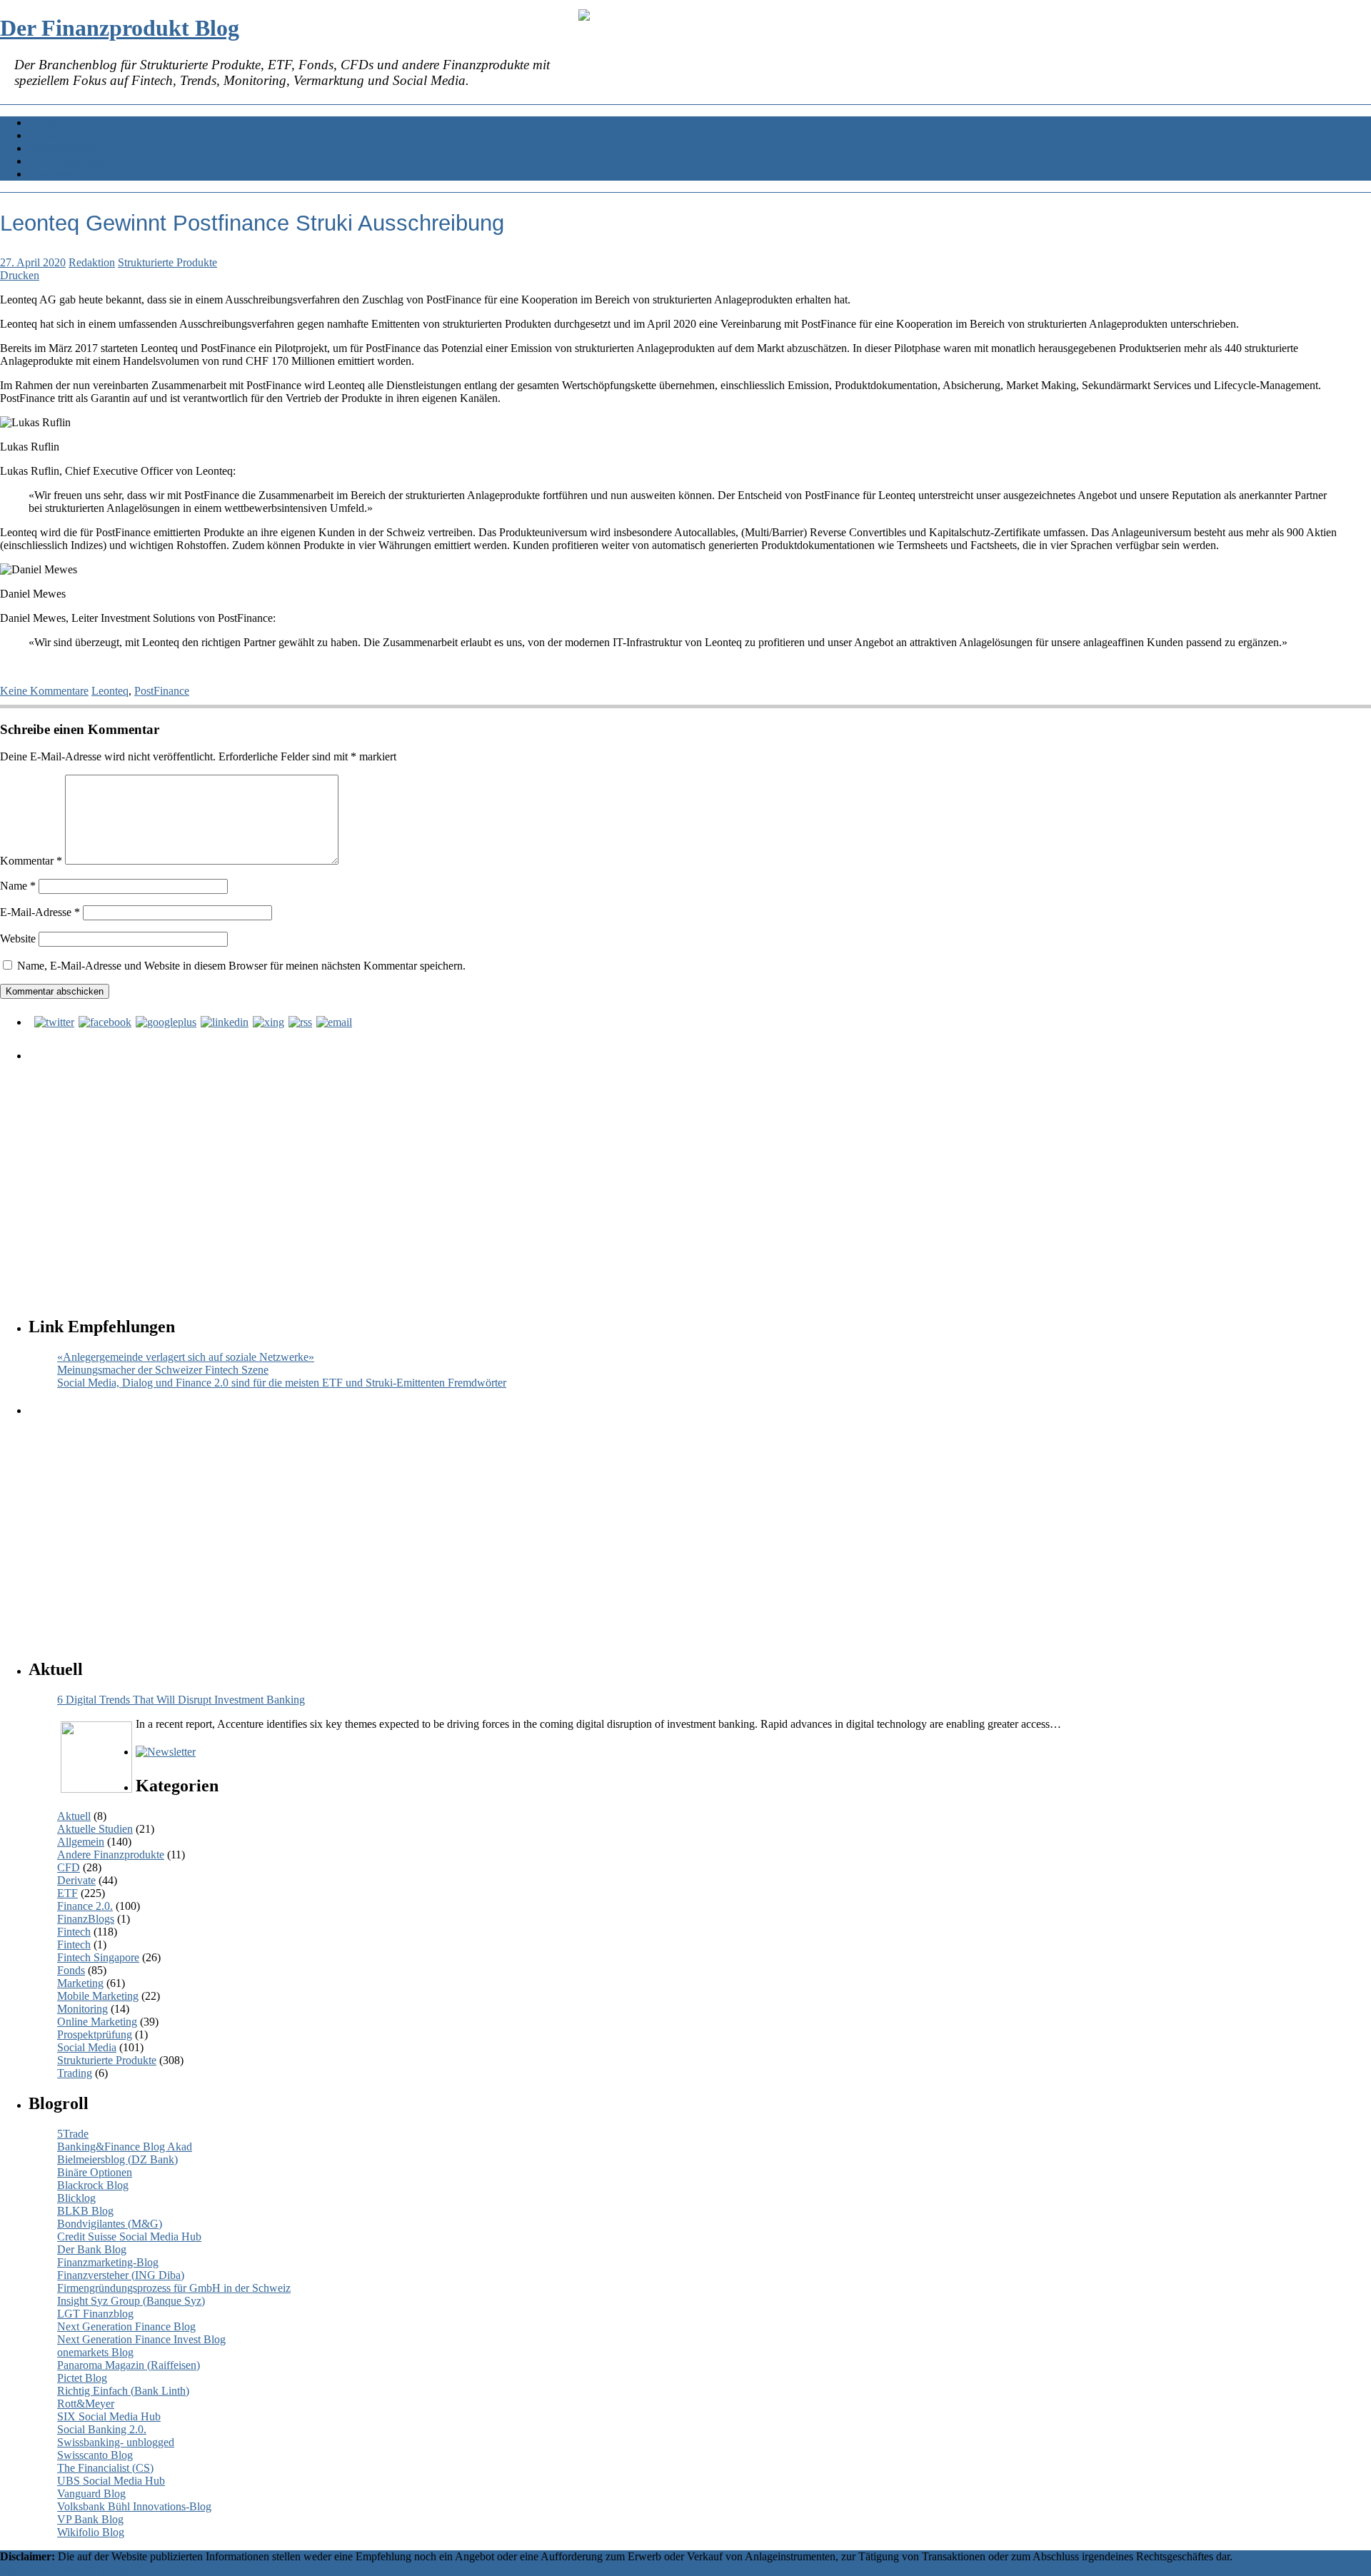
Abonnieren (55, 135)
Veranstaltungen (65, 148)
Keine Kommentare (44, 691)
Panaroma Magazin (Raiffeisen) (129, 2365)
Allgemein (81, 1842)
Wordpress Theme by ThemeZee (74, 2569)
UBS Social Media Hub (111, 2481)
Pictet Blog (82, 2378)
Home (42, 122)
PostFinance (162, 691)
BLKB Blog (85, 2211)
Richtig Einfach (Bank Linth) (123, 2391)
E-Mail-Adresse (40, 912)
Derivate (76, 1880)
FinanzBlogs (86, 1919)
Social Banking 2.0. (102, 2429)
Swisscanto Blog (95, 2455)
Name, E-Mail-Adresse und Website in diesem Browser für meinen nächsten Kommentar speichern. (241, 966)
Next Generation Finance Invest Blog (141, 2339)
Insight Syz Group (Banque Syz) (131, 2301)
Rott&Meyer (86, 2404)
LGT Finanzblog (95, 2314)
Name (18, 886)
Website (18, 939)
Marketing (80, 1983)
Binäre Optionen (95, 2172)
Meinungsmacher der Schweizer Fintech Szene (163, 1370)
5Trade (73, 2134)
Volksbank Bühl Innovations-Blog (134, 2506)
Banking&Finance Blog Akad (125, 2147)
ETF (67, 1893)
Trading (75, 2073)
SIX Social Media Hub (109, 2416)
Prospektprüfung (95, 2034)
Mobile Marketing (98, 1996)
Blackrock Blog (93, 2185)
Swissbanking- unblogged (116, 2442)
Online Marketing (97, 2022)
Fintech (74, 1932)
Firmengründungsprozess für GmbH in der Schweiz (174, 2288)
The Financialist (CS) (105, 2468)
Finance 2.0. (85, 1906)
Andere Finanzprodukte (111, 1855)
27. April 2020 (33, 262)
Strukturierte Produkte (167, 262)
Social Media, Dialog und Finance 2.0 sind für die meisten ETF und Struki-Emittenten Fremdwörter (282, 1383)
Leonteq (110, 691)
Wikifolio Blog (91, 2532)
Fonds (71, 1970)
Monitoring (82, 2009)
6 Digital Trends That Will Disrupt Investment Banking (181, 1700)
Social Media (87, 2047)
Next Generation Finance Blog (126, 2326)
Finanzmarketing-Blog (108, 2262)
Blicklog (76, 2198)
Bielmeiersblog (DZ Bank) (117, 2159)
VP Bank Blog (90, 2519)
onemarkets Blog (95, 2352)
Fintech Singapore (98, 1957)
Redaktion (92, 262)
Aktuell (74, 1816)
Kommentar (31, 861)
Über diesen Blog (68, 161)
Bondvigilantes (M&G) (110, 2224)
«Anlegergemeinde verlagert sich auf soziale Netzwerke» (186, 1357)
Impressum (53, 174)
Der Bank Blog (92, 2249)
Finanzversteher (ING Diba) (121, 2275)
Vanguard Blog (91, 2494)
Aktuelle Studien (95, 1829)
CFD (69, 1867)
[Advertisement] (461, 1175)
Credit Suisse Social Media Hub (129, 2237)
